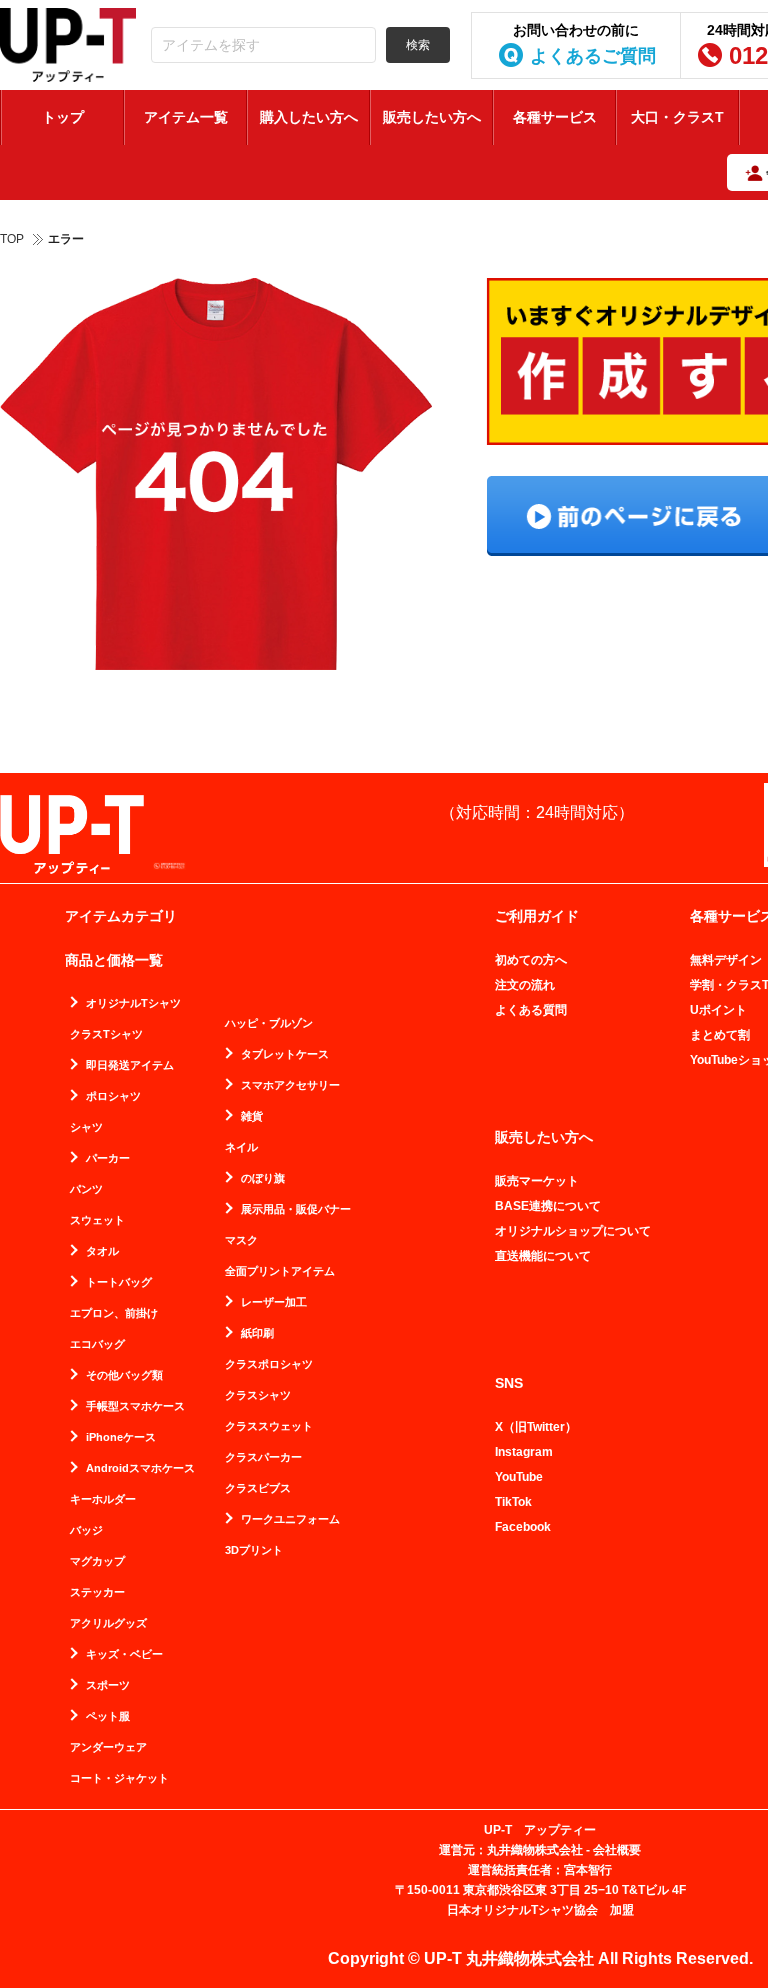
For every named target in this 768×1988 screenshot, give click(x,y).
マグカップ (97, 1561)
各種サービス (555, 117)
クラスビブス (258, 1488)
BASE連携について (548, 1206)
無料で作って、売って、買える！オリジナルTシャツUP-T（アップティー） (68, 45)
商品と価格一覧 (114, 960)
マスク (241, 1240)
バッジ (86, 1530)
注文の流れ (525, 985)
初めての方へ (531, 960)
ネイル (241, 1147)
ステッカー (97, 1592)
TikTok (513, 1502)
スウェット (97, 1220)
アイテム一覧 (186, 117)
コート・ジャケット (119, 1778)
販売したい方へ (432, 117)
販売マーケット (537, 1181)
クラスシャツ (258, 1395)
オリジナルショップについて (573, 1231)
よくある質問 (531, 1010)
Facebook (523, 1527)
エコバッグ (97, 1344)
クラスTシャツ (106, 1034)
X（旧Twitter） (536, 1427)
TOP (12, 239)
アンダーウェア (108, 1747)
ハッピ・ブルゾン (269, 1023)
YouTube (519, 1477)
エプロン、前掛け (114, 1313)
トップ (63, 117)
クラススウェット (269, 1426)
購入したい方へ (309, 117)
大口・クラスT (677, 117)
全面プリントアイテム (280, 1271)
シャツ (86, 1127)
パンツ (86, 1189)
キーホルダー (103, 1499)
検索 (418, 45)
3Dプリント (254, 1550)
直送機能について (543, 1256)
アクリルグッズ (108, 1623)
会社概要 (617, 1850)
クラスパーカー (263, 1457)
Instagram (524, 1452)
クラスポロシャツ (269, 1364)
